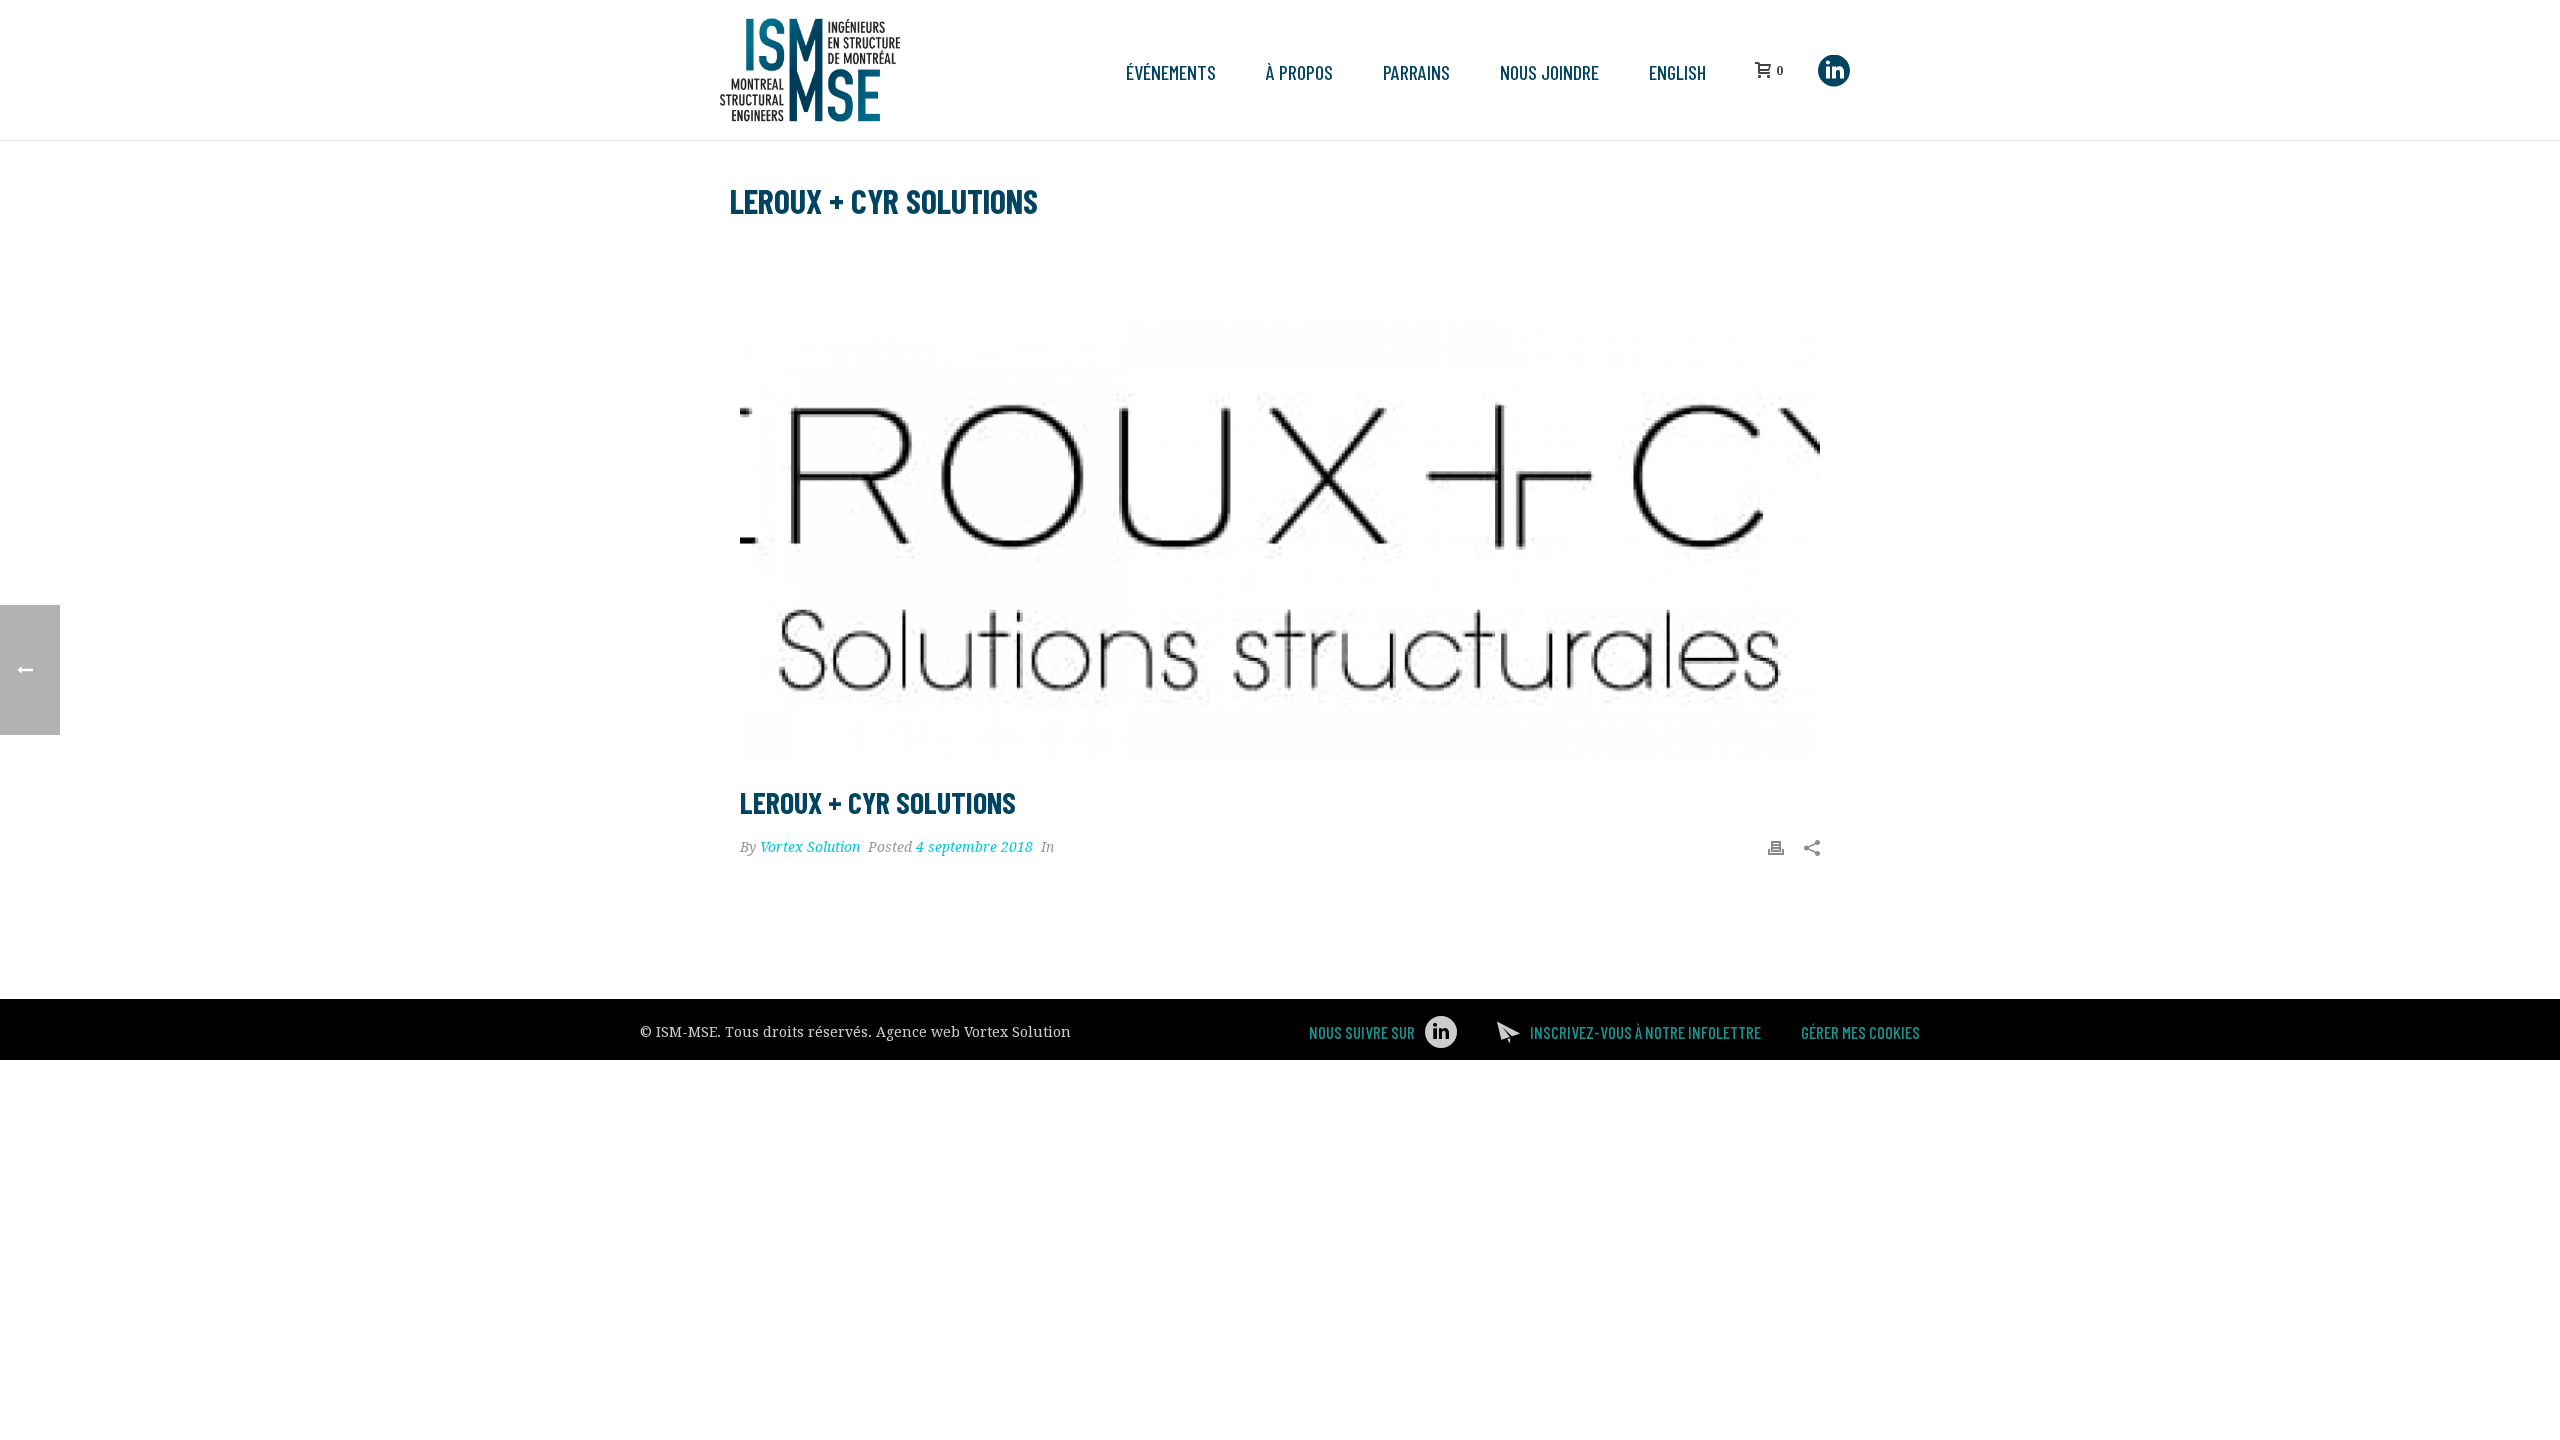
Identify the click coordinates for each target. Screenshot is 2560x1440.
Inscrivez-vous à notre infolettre (1645, 1032)
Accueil (1612, 252)
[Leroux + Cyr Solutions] (1280, 542)
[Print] (1776, 847)
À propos (1299, 72)
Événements (1171, 72)
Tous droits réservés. (798, 1032)
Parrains (1416, 72)
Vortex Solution (810, 847)
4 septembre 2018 (974, 847)
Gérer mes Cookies (1860, 1032)
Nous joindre (1549, 72)
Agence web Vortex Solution (973, 1032)
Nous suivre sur (1362, 1032)
